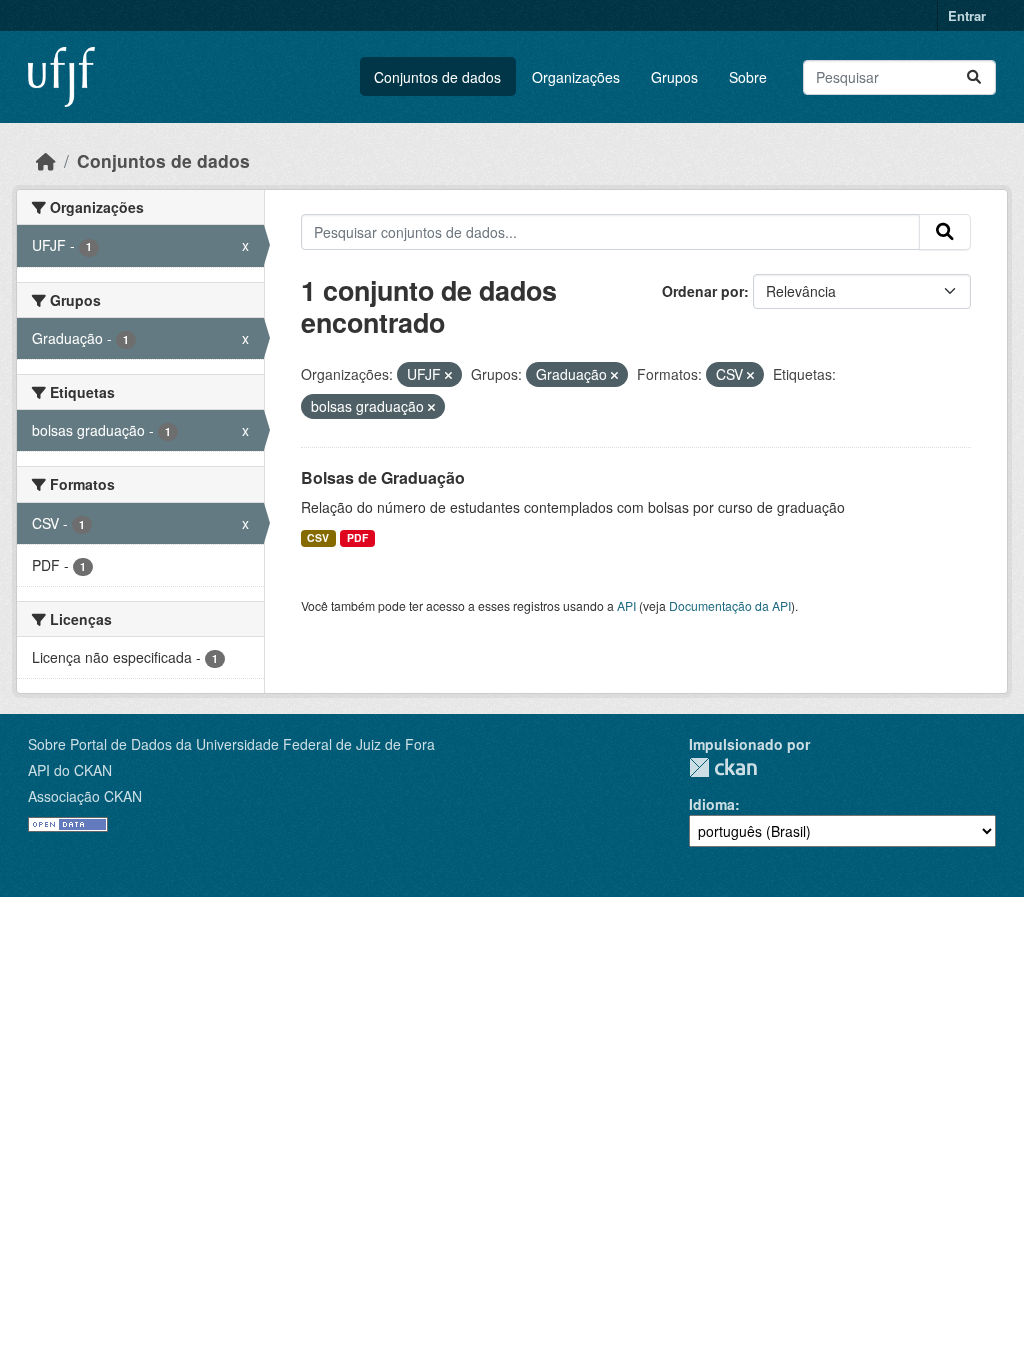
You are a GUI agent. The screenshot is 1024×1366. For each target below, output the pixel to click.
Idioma (712, 804)
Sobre (748, 77)
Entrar (967, 15)
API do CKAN (70, 770)
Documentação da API (730, 605)
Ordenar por (703, 291)
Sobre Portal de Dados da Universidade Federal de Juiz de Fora (231, 744)
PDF (357, 537)
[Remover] (448, 375)
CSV (318, 537)
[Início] (46, 160)
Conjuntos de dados (437, 77)
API (626, 605)
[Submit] (974, 77)
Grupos (674, 77)
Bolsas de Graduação (383, 477)
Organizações (576, 77)
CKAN (723, 767)
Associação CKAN (85, 796)
